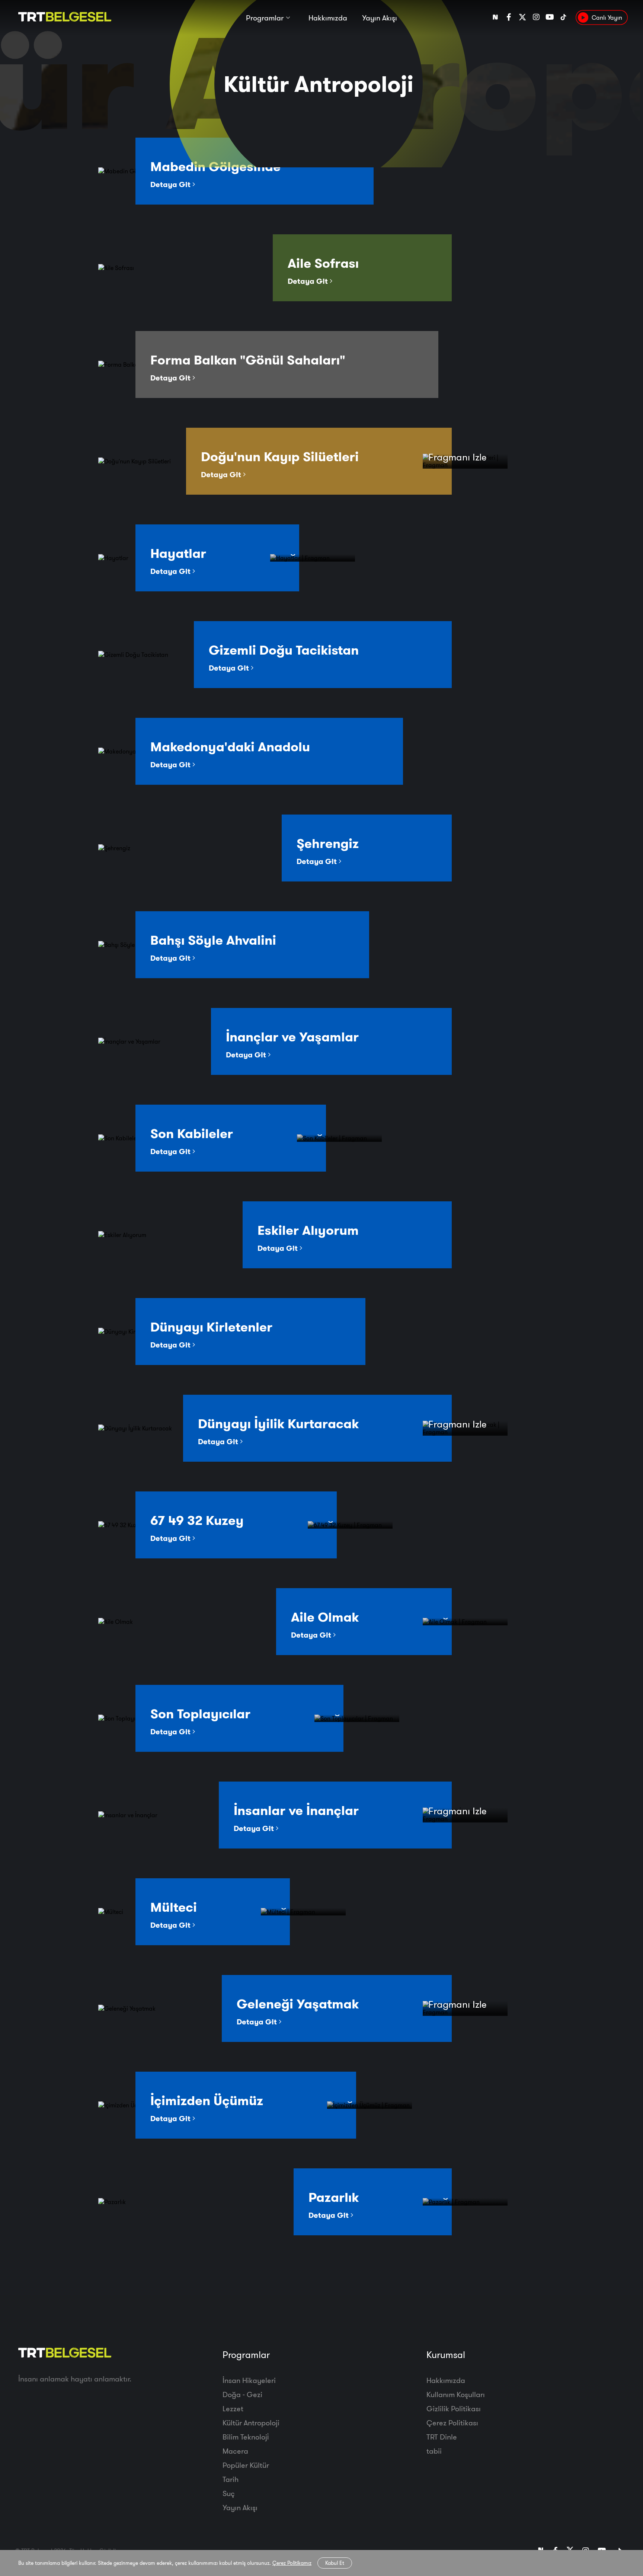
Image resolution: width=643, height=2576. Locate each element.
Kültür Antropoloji (251, 2423)
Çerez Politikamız (292, 2563)
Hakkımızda (328, 18)
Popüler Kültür (246, 2465)
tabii (434, 2451)
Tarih (231, 2479)
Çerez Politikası (452, 2423)
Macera (235, 2451)
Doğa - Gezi (242, 2394)
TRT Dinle (442, 2437)
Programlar (265, 18)
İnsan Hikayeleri (249, 2380)
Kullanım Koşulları (456, 2394)
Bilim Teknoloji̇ (246, 2437)
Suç (229, 2493)
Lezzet (233, 2408)
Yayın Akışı (380, 18)
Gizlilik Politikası (454, 2408)
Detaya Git (171, 184)
